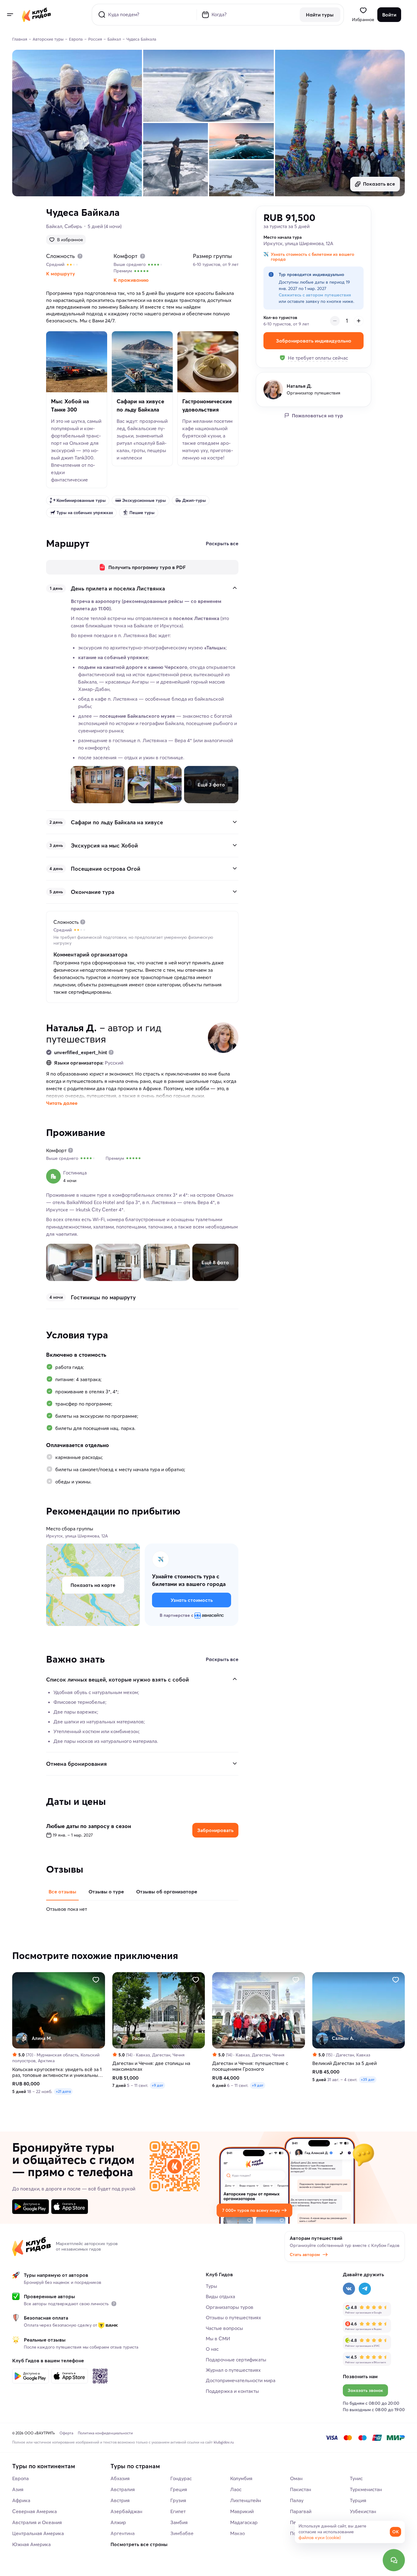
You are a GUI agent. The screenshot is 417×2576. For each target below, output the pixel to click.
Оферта (66, 2433)
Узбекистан (363, 2511)
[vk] (349, 2289)
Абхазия (120, 2478)
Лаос (236, 2489)
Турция (358, 2500)
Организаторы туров (230, 2307)
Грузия (178, 2500)
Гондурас (181, 2478)
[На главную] (36, 15)
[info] (114, 2304)
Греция (179, 2489)
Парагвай (301, 2511)
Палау (297, 2500)
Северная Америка (34, 2511)
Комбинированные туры (81, 500)
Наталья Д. (71, 1028)
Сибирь (73, 226)
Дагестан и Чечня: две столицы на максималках (151, 2066)
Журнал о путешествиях (233, 2370)
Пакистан (301, 2489)
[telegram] (365, 2289)
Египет (178, 2511)
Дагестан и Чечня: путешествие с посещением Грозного (250, 2066)
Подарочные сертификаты (236, 2360)
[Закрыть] (235, 588)
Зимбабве (182, 2533)
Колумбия (241, 2478)
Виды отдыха (220, 2296)
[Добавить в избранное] (96, 1980)
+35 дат (368, 2079)
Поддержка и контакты (232, 2391)
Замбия (179, 2522)
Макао (238, 2533)
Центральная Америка (38, 2533)
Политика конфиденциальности (105, 2433)
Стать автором (305, 2255)
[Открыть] (235, 822)
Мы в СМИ (218, 2338)
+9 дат (158, 2085)
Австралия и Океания (37, 2522)
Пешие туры (142, 513)
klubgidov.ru (224, 2442)
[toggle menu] (10, 15)
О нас (212, 2349)
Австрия (120, 2500)
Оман (296, 2478)
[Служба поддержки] (394, 2560)
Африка (21, 2500)
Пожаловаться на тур (317, 415)
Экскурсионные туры (144, 500)
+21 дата (63, 2091)
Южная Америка (31, 2544)
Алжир (118, 2522)
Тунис (356, 2478)
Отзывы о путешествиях (233, 2317)
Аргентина (123, 2533)
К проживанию (131, 280)
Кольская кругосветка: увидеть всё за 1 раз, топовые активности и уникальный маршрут (57, 2072)
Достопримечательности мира (241, 2380)
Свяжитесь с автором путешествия (315, 295)
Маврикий (242, 2511)
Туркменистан (366, 2489)
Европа (20, 2478)
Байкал (54, 226)
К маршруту (61, 274)
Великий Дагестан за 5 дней (344, 2063)
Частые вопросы (224, 2328)
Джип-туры (194, 500)
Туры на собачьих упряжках (85, 513)
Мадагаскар (244, 2522)
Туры (211, 2286)
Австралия (123, 2489)
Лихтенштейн (246, 2500)
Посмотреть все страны (139, 2544)
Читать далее (62, 1103)
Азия (18, 2489)
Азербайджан (126, 2511)
